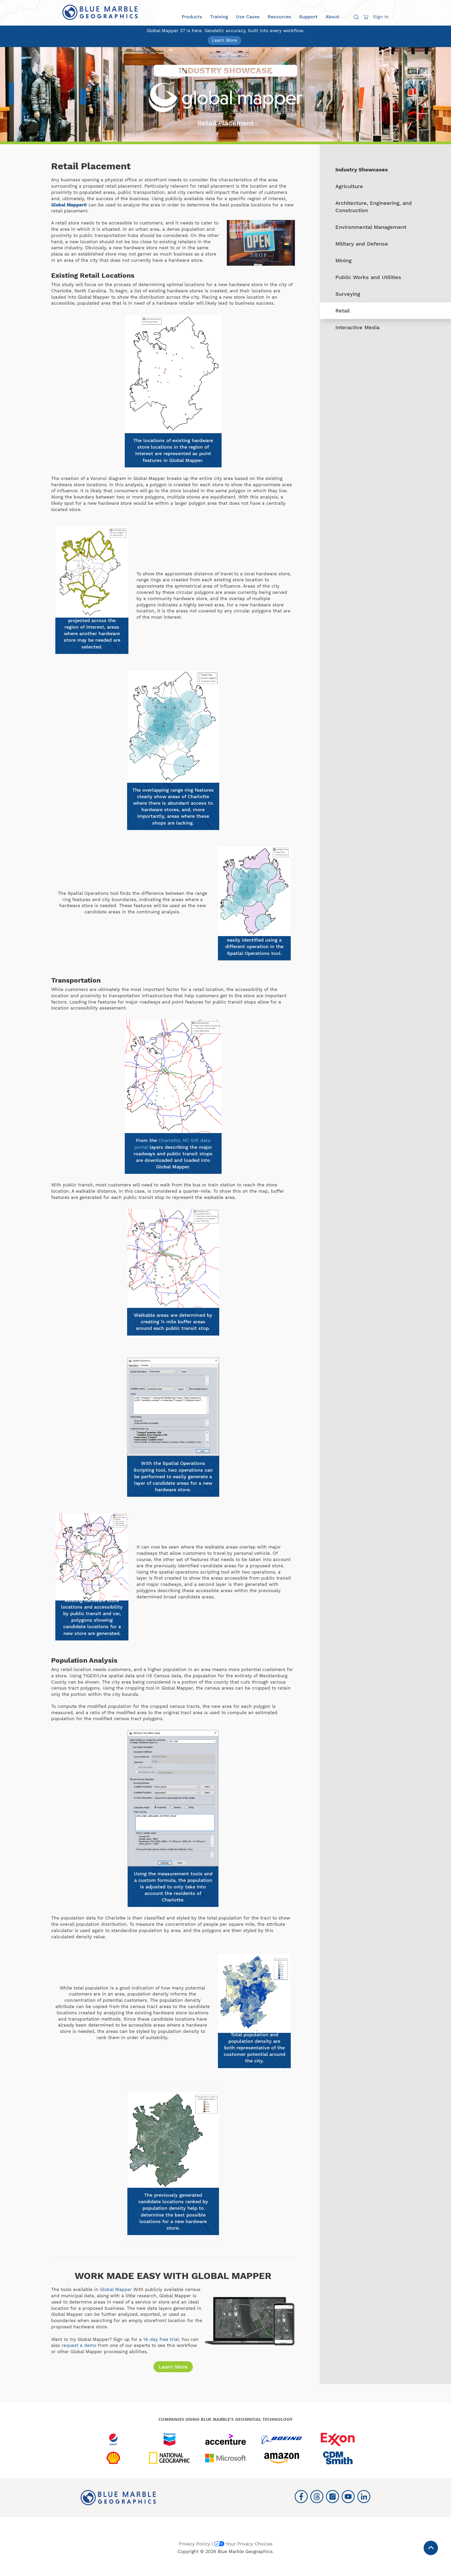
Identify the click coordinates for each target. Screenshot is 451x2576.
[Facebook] (301, 2497)
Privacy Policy (194, 2544)
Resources (279, 17)
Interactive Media (357, 327)
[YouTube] (348, 2497)
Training (219, 17)
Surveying (348, 294)
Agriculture (349, 186)
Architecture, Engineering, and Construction (374, 207)
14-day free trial (161, 2339)
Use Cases (248, 17)
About (332, 17)
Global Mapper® (69, 205)
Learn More (224, 40)
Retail (343, 311)
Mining (343, 260)
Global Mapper (116, 2289)
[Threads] (317, 2497)
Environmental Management (371, 227)
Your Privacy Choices (249, 2544)
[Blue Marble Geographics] (100, 12)
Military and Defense (362, 244)
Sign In (381, 17)
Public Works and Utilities (368, 277)
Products (192, 17)
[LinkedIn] (364, 2497)
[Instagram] (333, 2497)
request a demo (79, 2345)
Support (308, 17)
